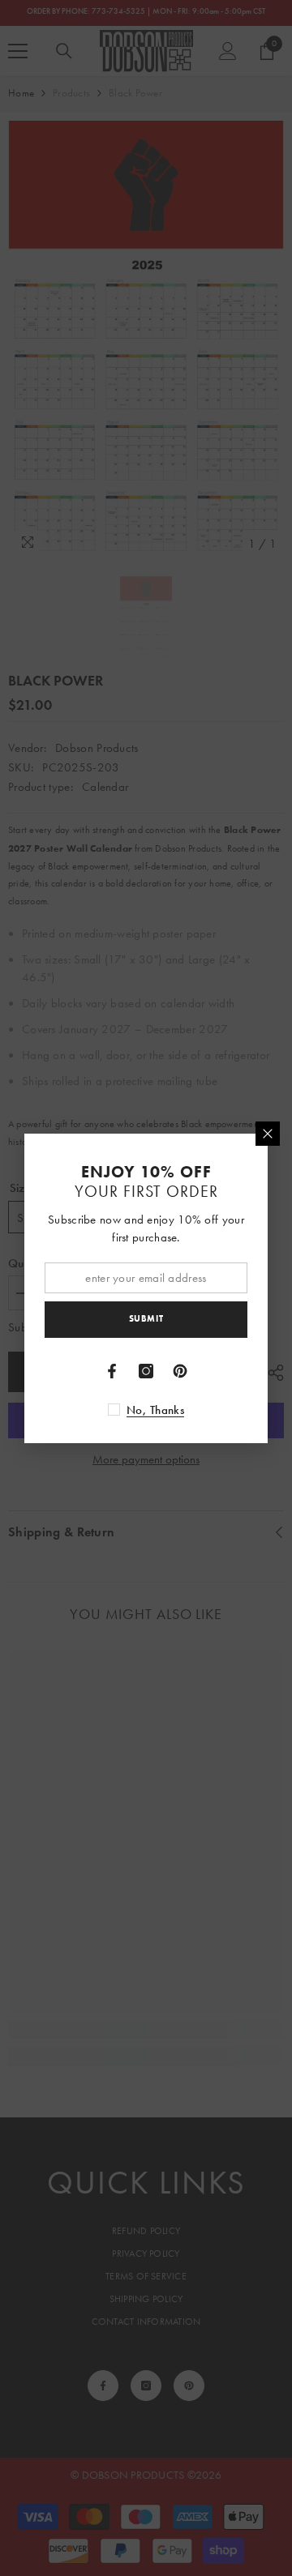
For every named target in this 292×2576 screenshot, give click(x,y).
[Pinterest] (180, 1371)
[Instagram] (146, 1371)
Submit (146, 1318)
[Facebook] (112, 1371)
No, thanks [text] (155, 1410)
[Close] (268, 1134)
